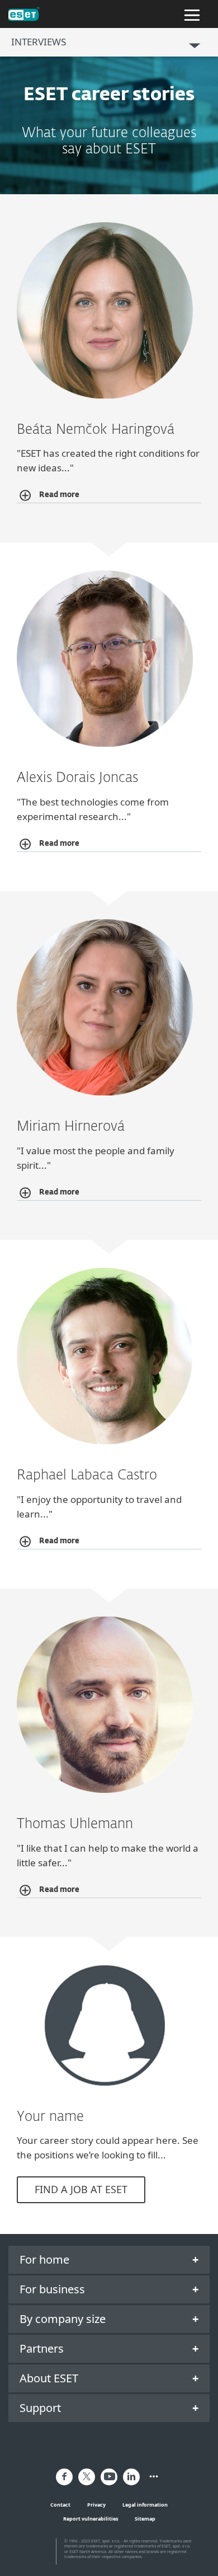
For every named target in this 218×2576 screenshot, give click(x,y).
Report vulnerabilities (91, 2519)
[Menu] (192, 14)
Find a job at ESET (81, 2189)
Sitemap (145, 2519)
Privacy (96, 2505)
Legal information (145, 2505)
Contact (60, 2505)
